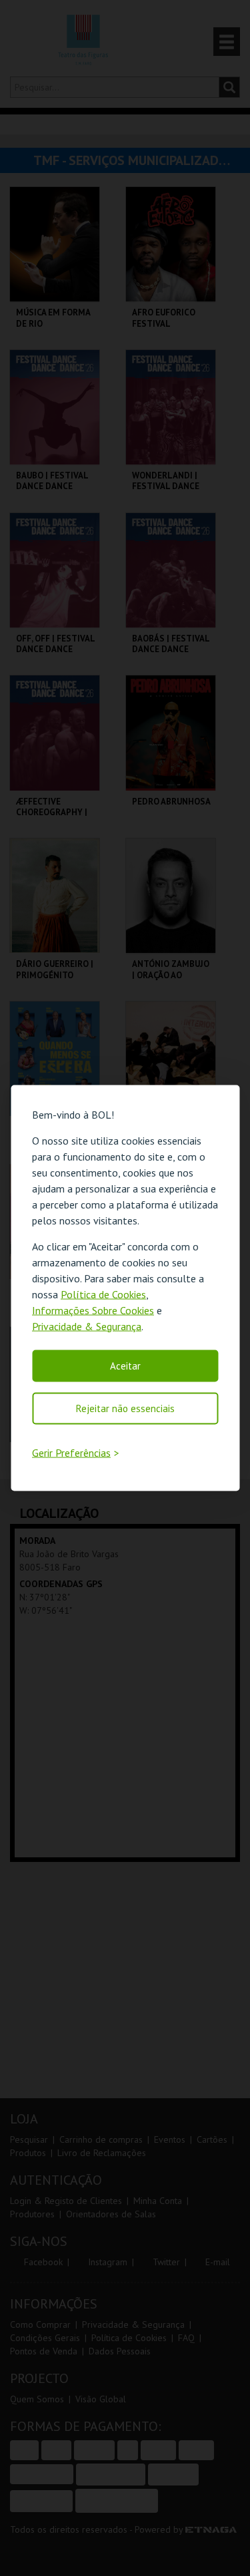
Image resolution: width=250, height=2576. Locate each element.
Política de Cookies (103, 1294)
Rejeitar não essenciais (125, 1408)
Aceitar (125, 1365)
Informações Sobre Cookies (93, 1310)
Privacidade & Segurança (87, 1326)
